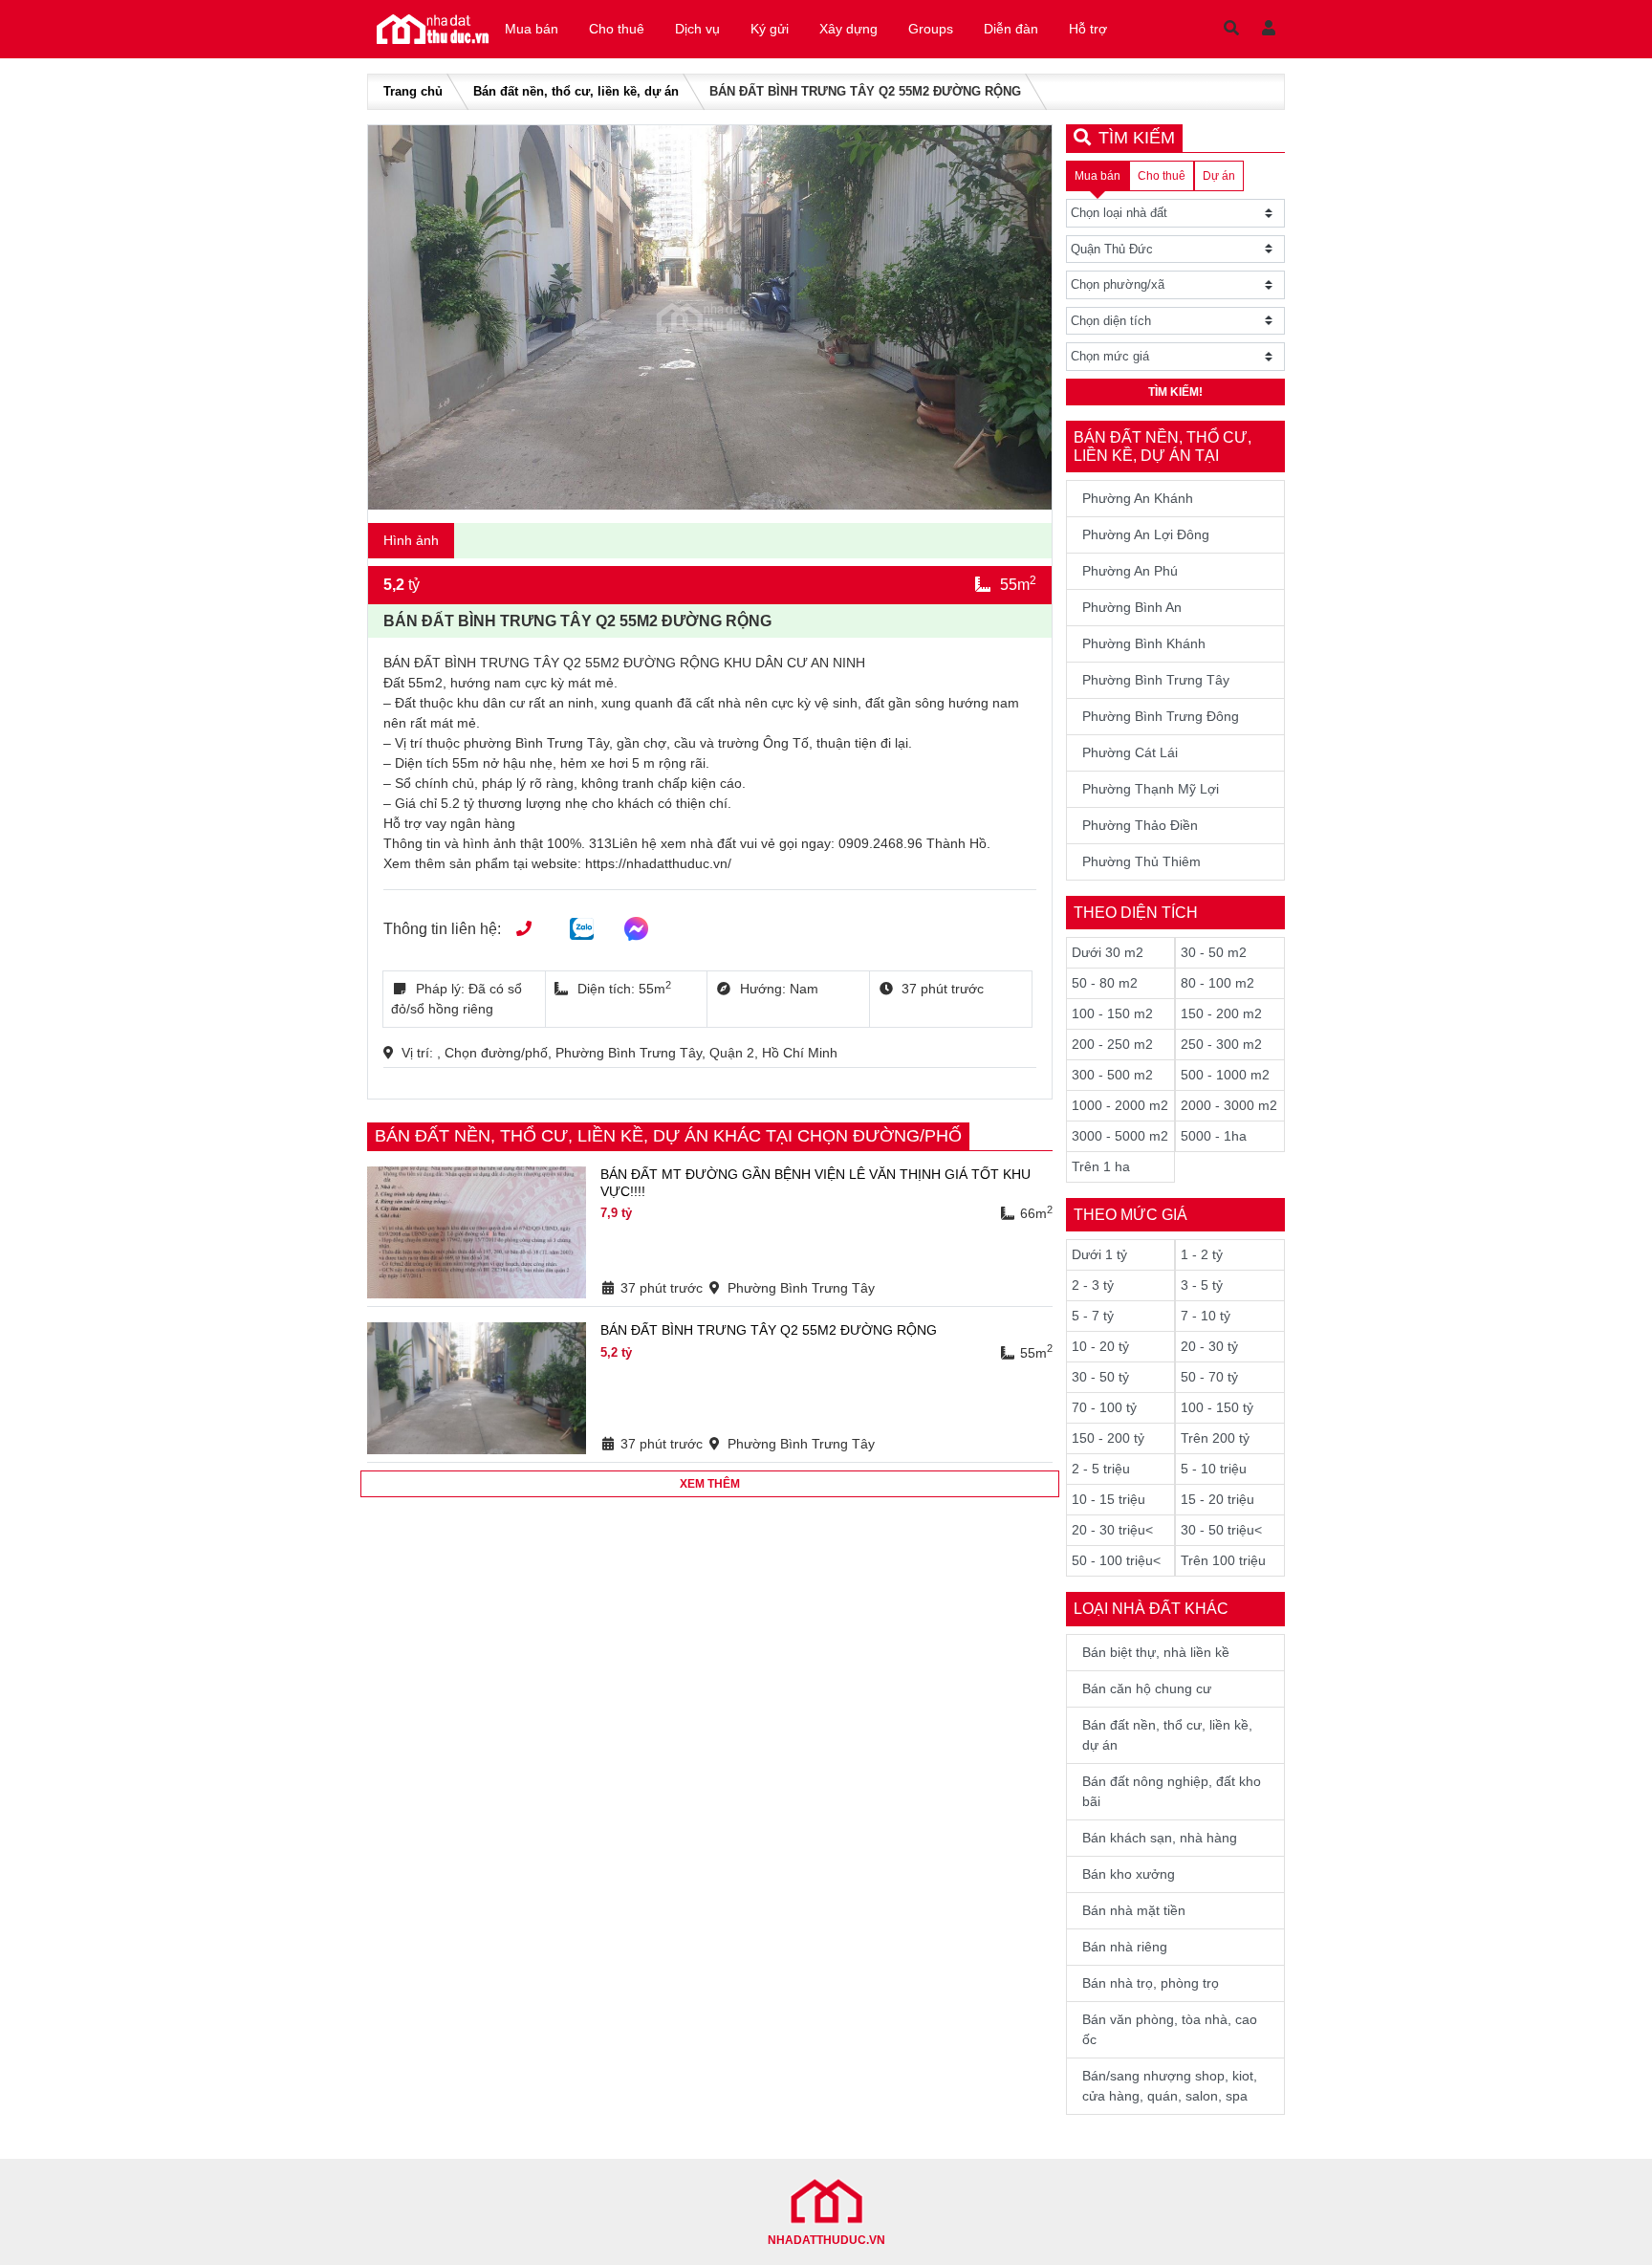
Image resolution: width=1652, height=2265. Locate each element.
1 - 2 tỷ (1202, 1254)
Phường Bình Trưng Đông (1161, 716)
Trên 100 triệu (1223, 1560)
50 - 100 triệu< (1116, 1560)
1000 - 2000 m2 (1120, 1105)
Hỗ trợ (1088, 29)
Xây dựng (848, 29)
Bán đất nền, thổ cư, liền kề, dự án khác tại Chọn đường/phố (668, 1136)
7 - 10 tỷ (1206, 1316)
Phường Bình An (1132, 607)
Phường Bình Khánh (1144, 643)
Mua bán (532, 29)
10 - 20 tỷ (1100, 1346)
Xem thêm (710, 1484)
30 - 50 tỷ (1100, 1377)
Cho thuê (617, 29)
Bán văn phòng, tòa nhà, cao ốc (1170, 2029)
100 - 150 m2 (1112, 1013)
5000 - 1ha (1214, 1136)
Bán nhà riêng (1125, 1947)
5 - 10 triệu (1214, 1469)
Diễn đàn (1011, 29)
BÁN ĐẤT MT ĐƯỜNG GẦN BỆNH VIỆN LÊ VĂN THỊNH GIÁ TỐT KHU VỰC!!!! (815, 1183)
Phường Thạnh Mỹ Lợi (1151, 789)
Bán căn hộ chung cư (1147, 1688)
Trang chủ (413, 91)
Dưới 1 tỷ (1099, 1254)
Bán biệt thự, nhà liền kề (1156, 1652)
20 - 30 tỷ (1209, 1346)
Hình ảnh (411, 540)
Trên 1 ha (1101, 1166)
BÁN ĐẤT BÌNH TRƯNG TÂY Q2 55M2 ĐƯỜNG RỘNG (769, 1330)
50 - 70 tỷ (1209, 1377)
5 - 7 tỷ (1093, 1316)
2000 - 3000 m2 (1229, 1105)
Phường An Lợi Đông (1146, 534)
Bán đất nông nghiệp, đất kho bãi (1172, 1791)
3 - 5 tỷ (1202, 1285)
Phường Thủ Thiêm (1141, 861)
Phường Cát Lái (1130, 752)
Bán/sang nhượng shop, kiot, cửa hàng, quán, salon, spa (1170, 2086)
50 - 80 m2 (1105, 983)
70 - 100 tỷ (1104, 1407)
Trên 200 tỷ (1215, 1438)
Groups (931, 29)
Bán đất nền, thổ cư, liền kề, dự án (576, 91)
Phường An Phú (1130, 571)
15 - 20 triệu (1217, 1499)
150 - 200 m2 (1221, 1013)
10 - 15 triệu (1109, 1499)
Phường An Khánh (1138, 498)
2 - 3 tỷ (1093, 1285)
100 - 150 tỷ (1217, 1407)
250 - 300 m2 (1221, 1044)
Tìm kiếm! (1175, 392)
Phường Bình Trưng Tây (1156, 680)
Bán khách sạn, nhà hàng (1160, 1838)
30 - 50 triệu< (1221, 1530)
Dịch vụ (697, 29)
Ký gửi (770, 29)
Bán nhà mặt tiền (1134, 1910)
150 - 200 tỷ (1108, 1438)
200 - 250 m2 (1112, 1044)
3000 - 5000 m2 (1120, 1136)
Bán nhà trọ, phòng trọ (1151, 1983)
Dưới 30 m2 (1108, 952)
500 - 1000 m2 (1225, 1075)
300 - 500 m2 (1112, 1075)
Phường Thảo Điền (1140, 825)
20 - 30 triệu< (1112, 1530)
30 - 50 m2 (1214, 952)
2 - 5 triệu (1101, 1469)
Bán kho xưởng (1129, 1874)
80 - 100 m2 (1217, 983)
